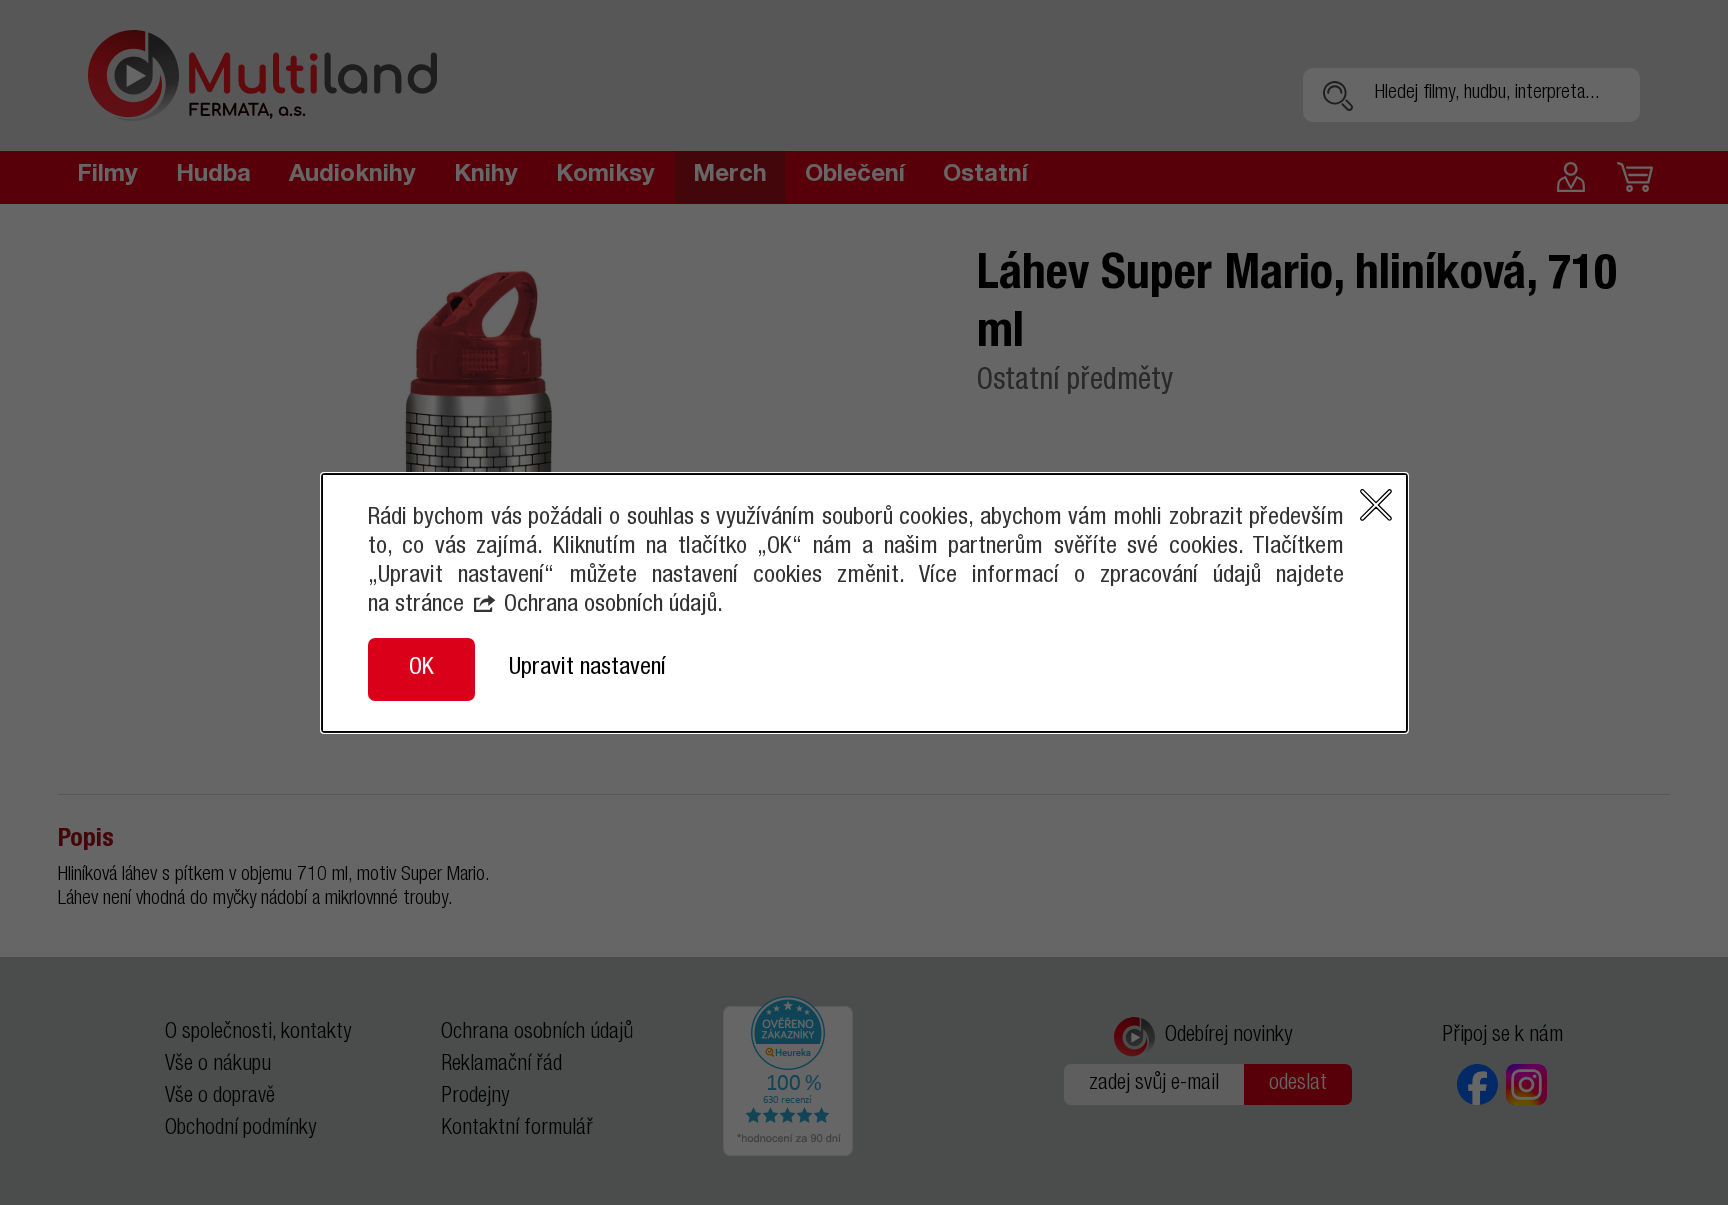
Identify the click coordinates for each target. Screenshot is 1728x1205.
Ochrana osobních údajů (610, 606)
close (1376, 505)
